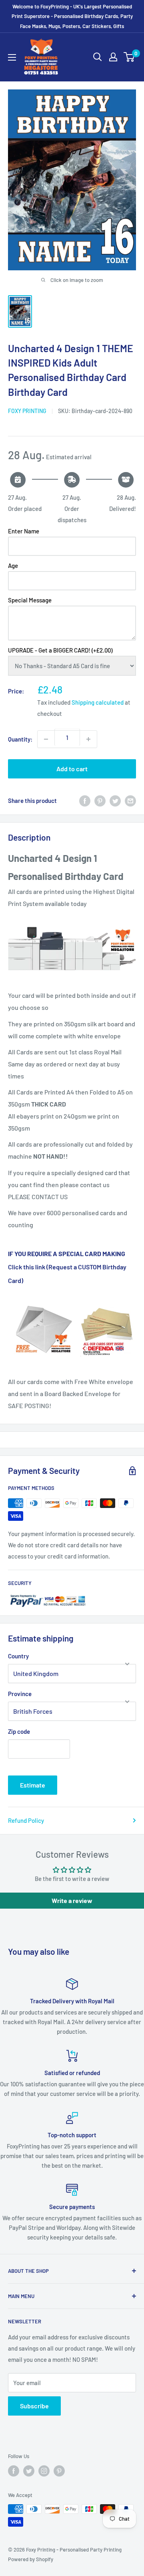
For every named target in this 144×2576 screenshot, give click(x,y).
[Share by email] (130, 801)
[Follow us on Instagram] (44, 2471)
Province (20, 1694)
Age (13, 565)
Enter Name (24, 531)
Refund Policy (26, 1820)
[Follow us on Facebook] (14, 2471)
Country (18, 1656)
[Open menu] (12, 57)
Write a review (72, 1900)
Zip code (19, 1731)
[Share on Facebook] (85, 801)
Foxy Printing (27, 411)
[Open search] (98, 57)
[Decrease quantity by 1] (46, 739)
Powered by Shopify (31, 2559)
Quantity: (20, 739)
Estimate (33, 1785)
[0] (129, 57)
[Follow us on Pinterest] (59, 2471)
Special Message (30, 600)
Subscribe (34, 2406)
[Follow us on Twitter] (29, 2471)
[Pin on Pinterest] (100, 801)
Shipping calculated (98, 702)
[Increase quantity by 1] (88, 739)
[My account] (113, 57)
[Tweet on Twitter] (115, 801)
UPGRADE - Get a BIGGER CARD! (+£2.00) (60, 650)
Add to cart (72, 769)
